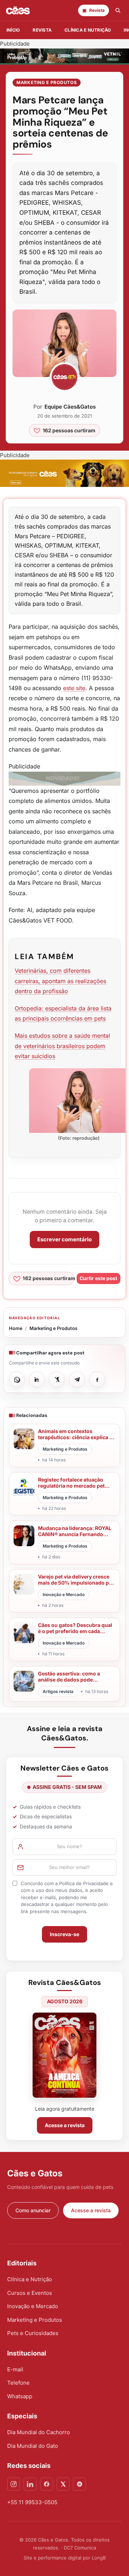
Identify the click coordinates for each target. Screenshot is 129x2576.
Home (16, 1328)
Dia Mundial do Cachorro (39, 2432)
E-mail (15, 2369)
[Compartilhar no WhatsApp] (17, 1380)
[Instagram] (14, 2484)
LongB (99, 2558)
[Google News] (80, 2484)
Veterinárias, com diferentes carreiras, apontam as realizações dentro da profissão (60, 981)
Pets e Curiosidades (33, 2333)
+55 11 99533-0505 (32, 2502)
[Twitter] (63, 2484)
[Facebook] (47, 2484)
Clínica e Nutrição (30, 2279)
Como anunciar (33, 2210)
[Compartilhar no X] (57, 1380)
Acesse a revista (65, 2125)
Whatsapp (20, 2396)
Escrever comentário (64, 1239)
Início (13, 30)
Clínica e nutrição (88, 30)
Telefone (18, 2383)
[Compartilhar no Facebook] (97, 1380)
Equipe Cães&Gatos (70, 407)
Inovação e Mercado (33, 2306)
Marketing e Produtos (47, 82)
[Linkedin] (30, 2484)
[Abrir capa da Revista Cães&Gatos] (64, 2055)
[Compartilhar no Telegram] (77, 1380)
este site (74, 688)
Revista (42, 30)
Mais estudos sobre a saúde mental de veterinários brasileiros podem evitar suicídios (62, 1046)
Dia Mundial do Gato (33, 2446)
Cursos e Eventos (30, 2293)
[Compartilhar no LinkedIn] (37, 1380)
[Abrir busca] (118, 10)
